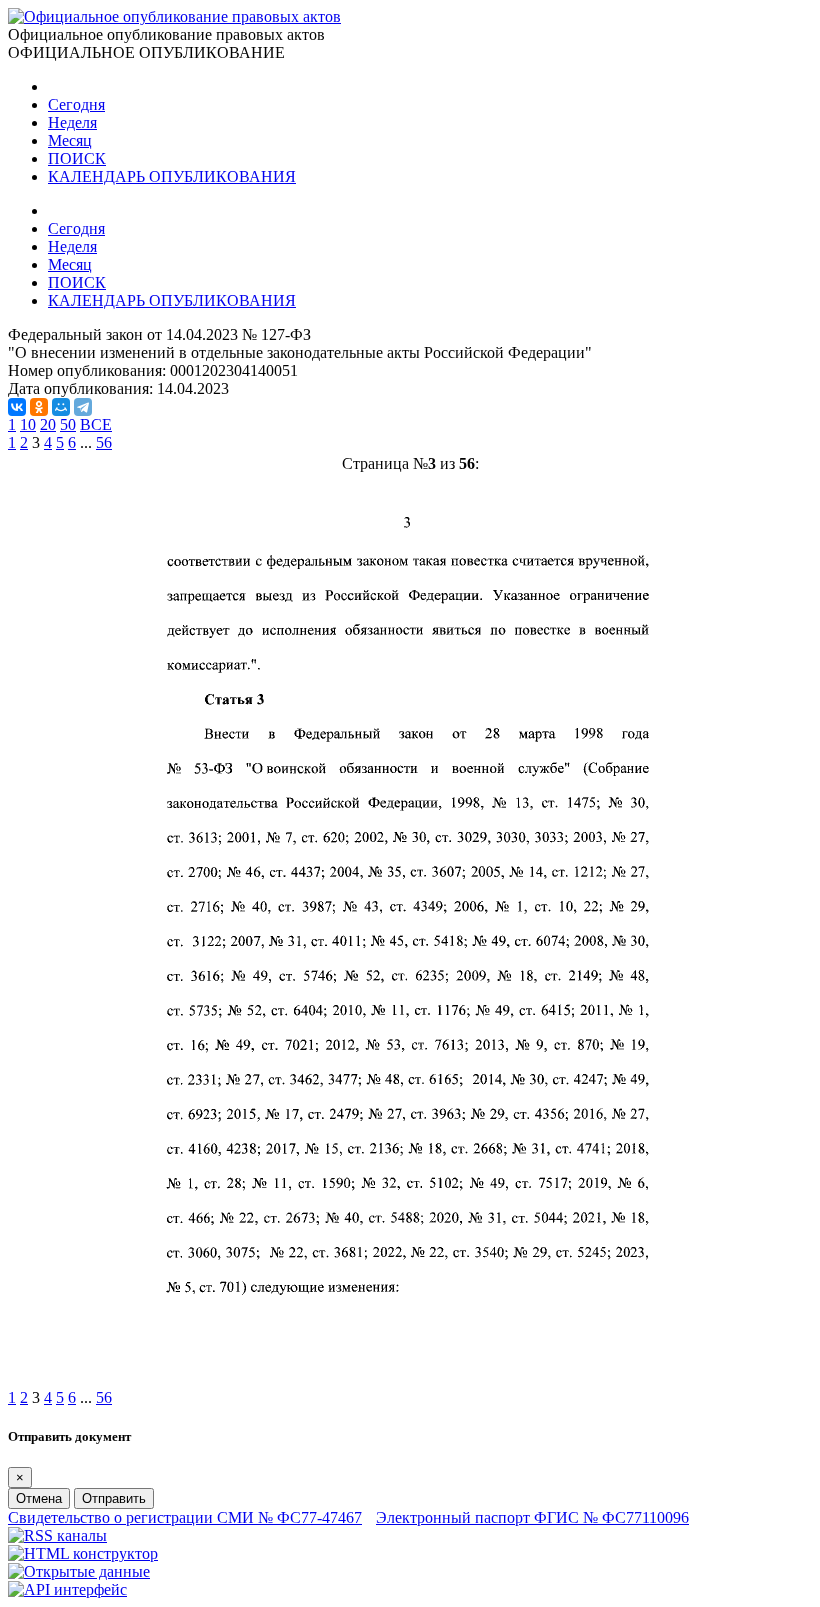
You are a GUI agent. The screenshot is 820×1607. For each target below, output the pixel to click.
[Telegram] (83, 407)
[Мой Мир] (61, 407)
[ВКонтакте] (17, 407)
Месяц (70, 140)
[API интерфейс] (67, 1589)
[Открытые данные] (79, 1571)
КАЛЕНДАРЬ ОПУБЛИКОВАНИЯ (172, 176)
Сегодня (76, 104)
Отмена (39, 1498)
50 (68, 424)
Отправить (114, 1498)
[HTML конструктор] (83, 1553)
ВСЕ (96, 424)
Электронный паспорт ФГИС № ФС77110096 (532, 1517)
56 (104, 442)
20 (48, 424)
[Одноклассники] (39, 407)
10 (28, 424)
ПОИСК (77, 158)
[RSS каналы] (57, 1535)
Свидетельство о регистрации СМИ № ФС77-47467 (185, 1517)
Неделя (72, 122)
